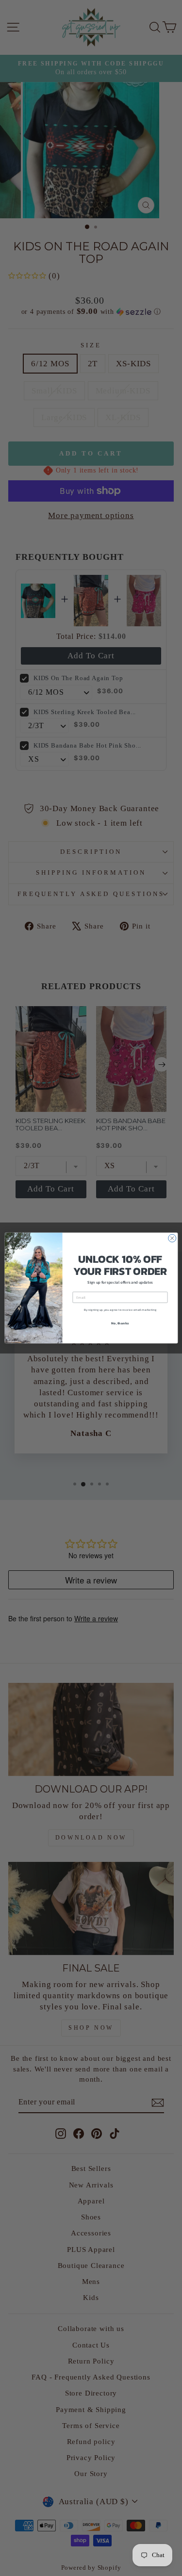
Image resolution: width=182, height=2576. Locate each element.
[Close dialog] (172, 1238)
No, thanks (120, 1323)
